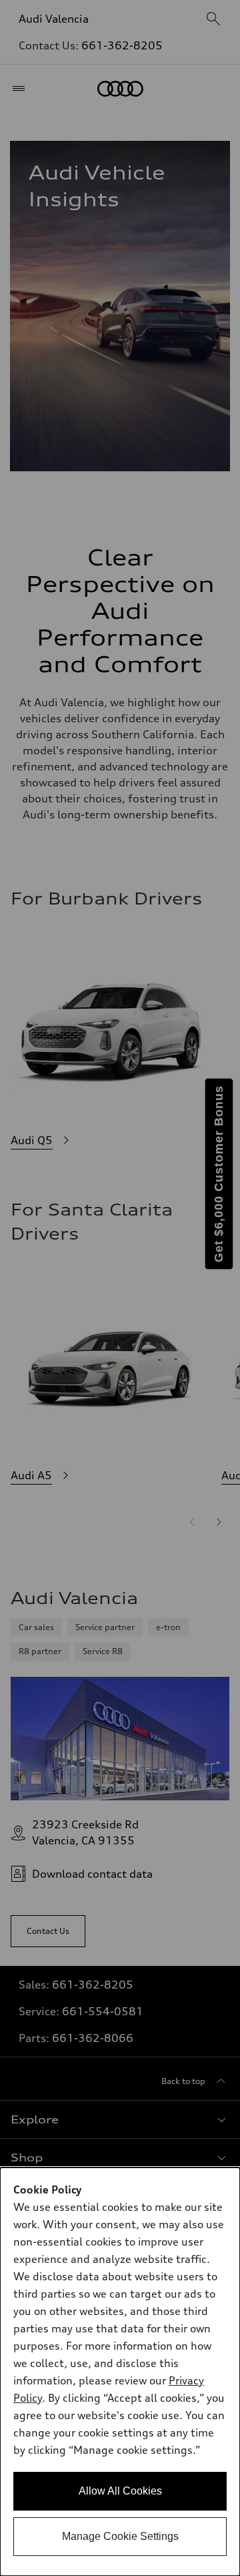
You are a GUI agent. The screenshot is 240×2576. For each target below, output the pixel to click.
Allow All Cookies (120, 2491)
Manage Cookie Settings (120, 2536)
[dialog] (120, 2372)
